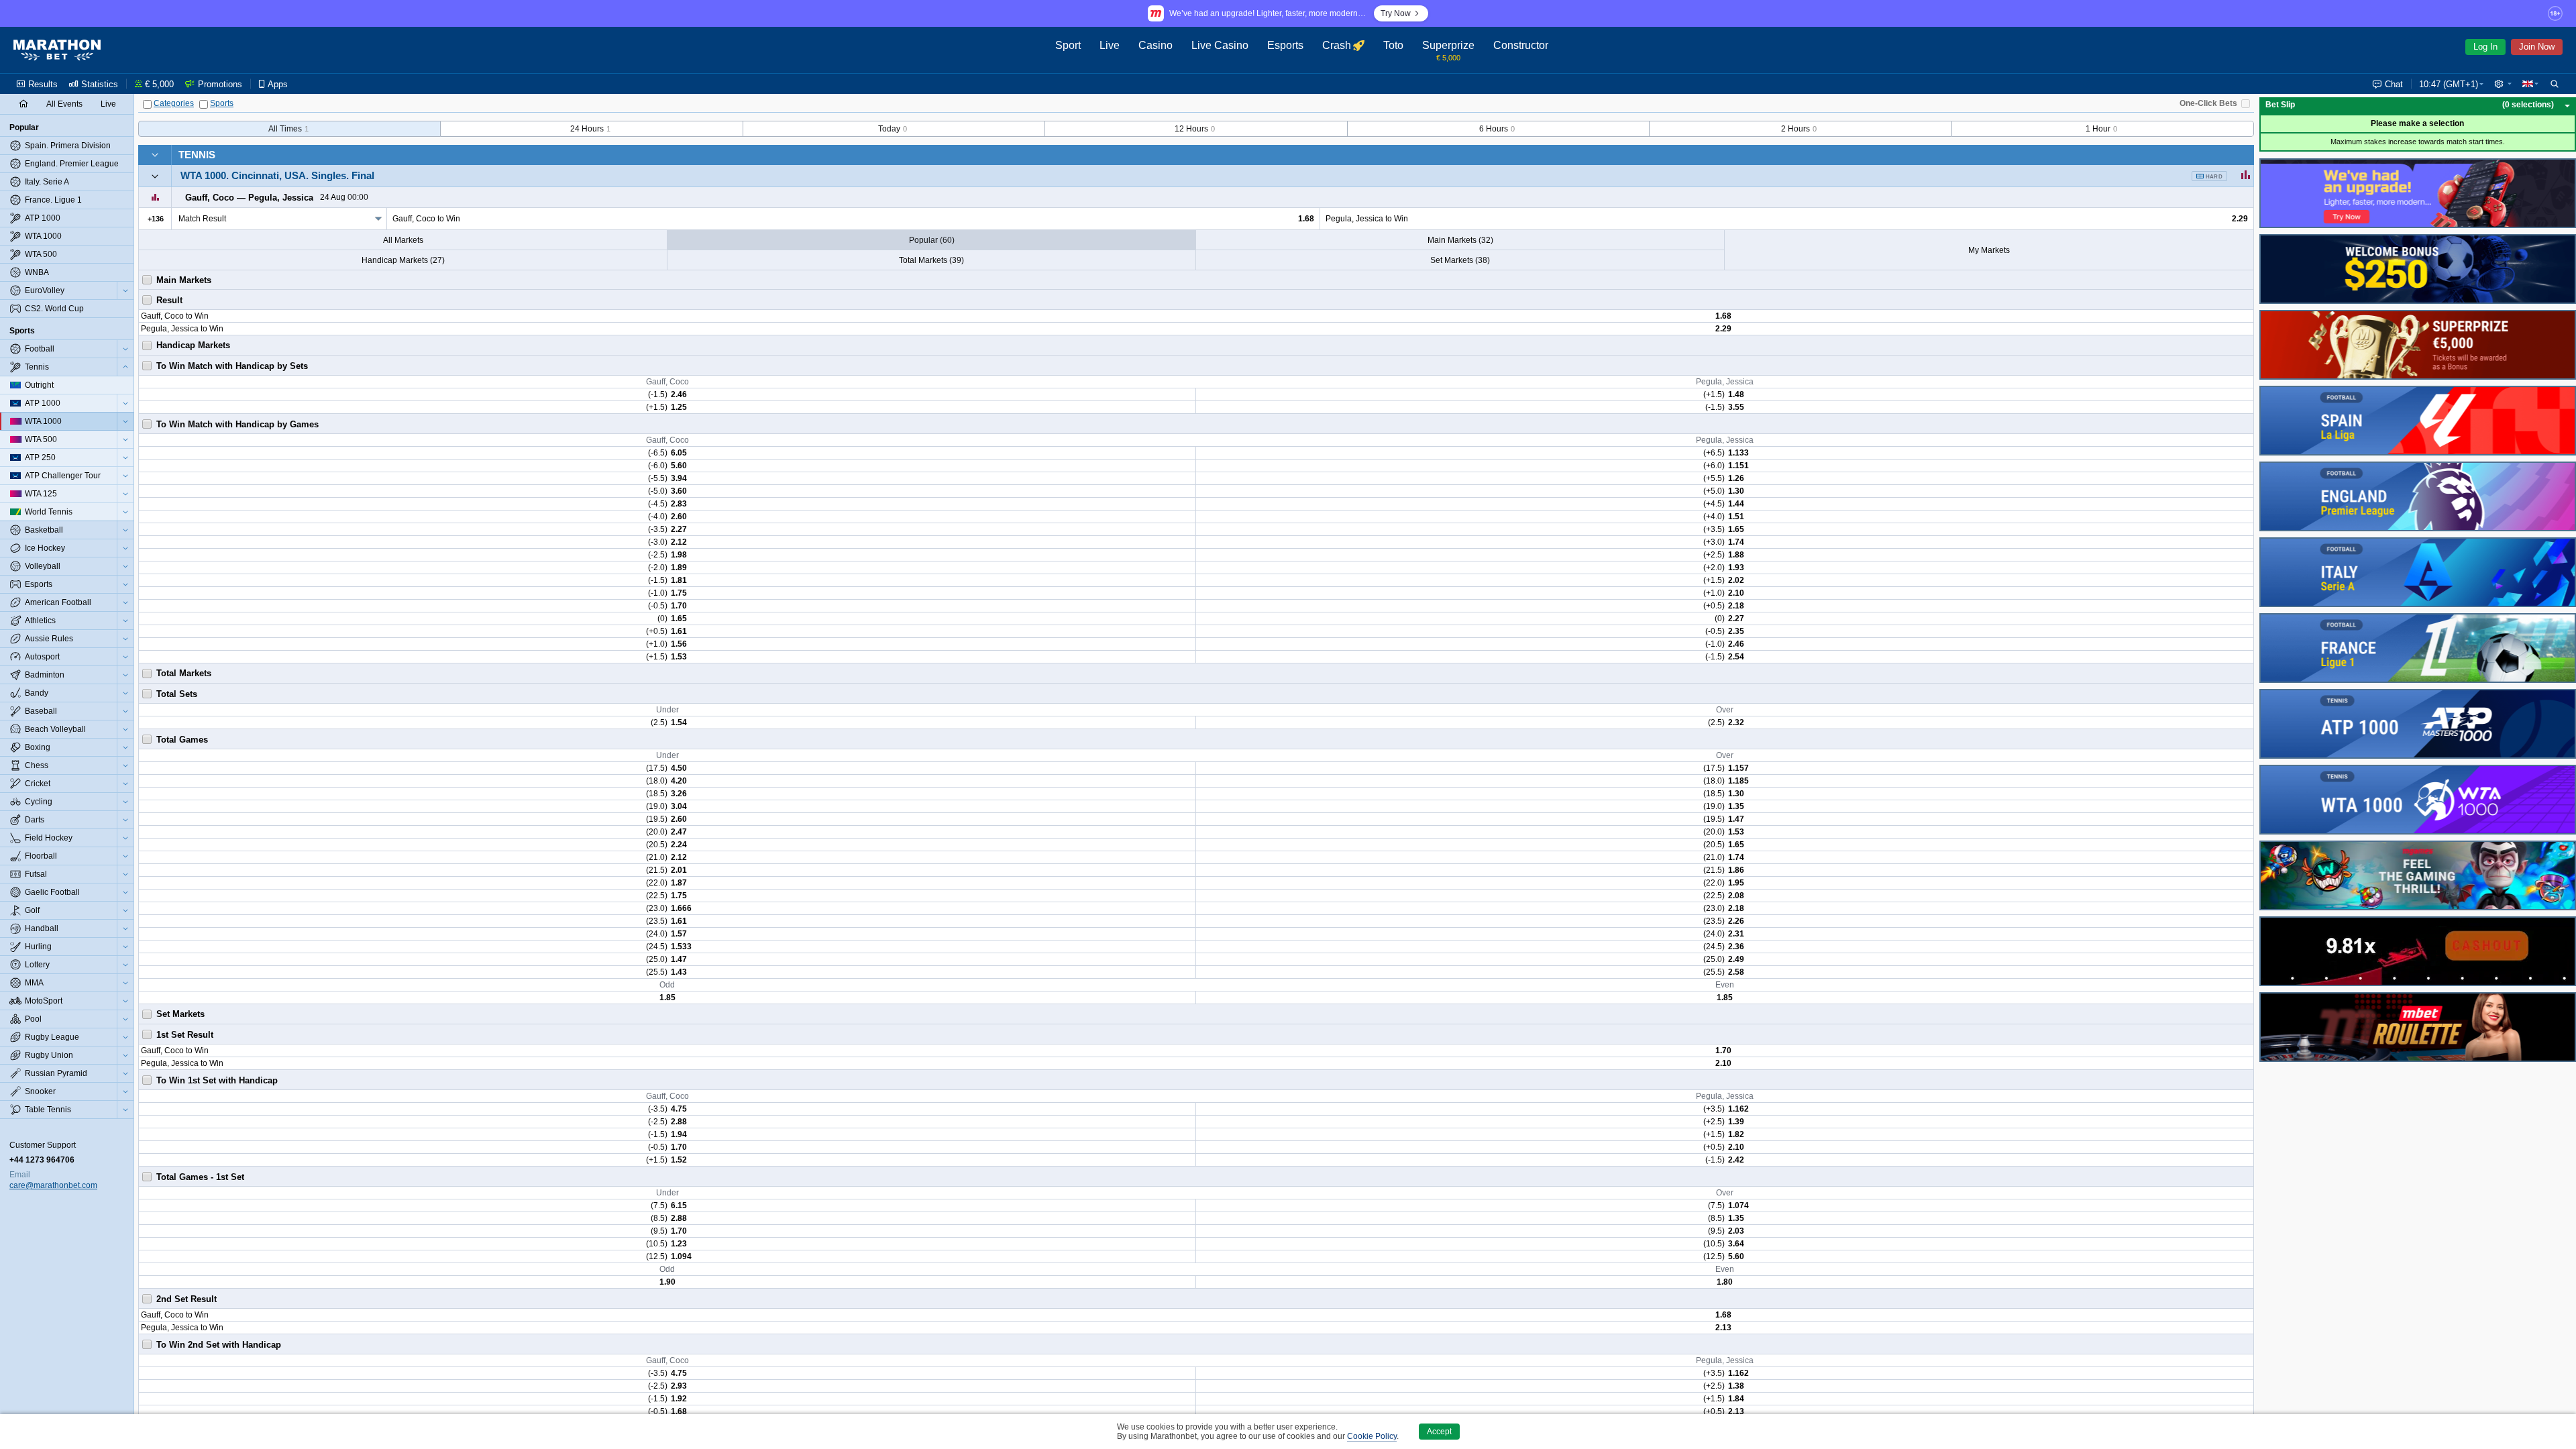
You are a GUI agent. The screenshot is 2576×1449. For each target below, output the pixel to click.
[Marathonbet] (57, 50)
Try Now (1396, 13)
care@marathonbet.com (53, 1185)
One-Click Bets (2208, 103)
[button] (2503, 84)
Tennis (197, 155)
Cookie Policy (1372, 1436)
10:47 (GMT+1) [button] (2449, 84)
